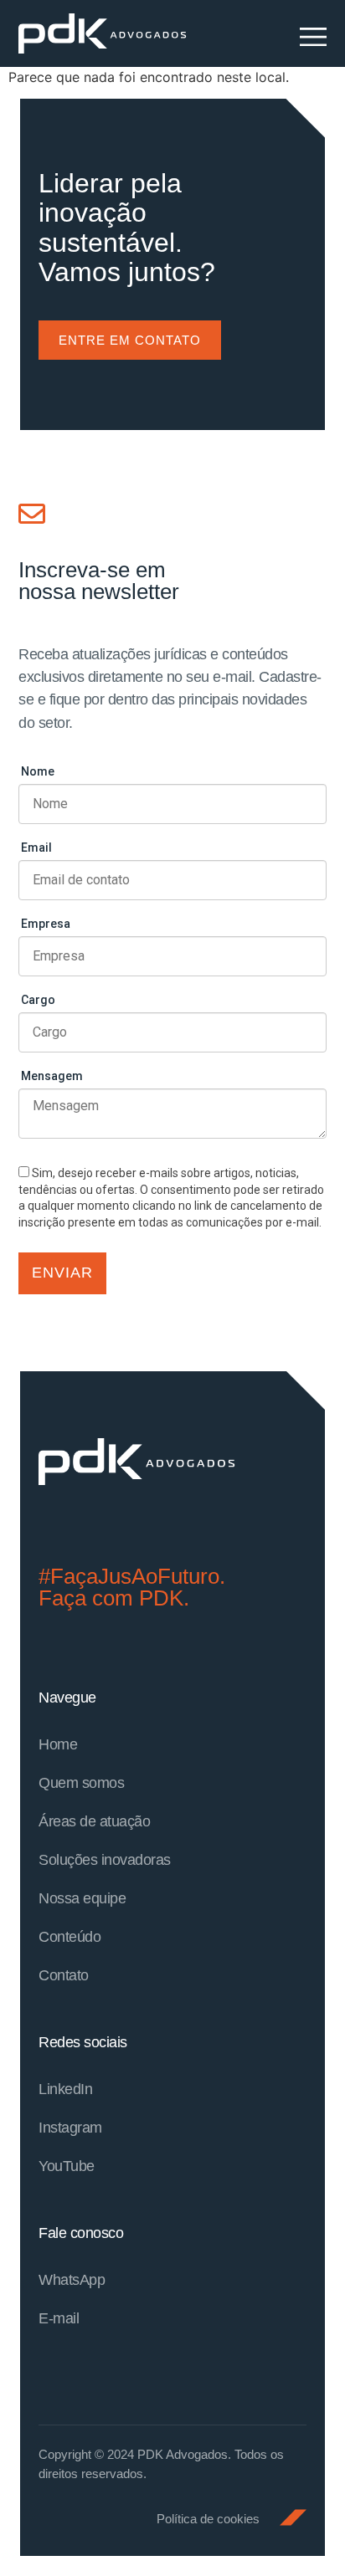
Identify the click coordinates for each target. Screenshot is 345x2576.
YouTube (67, 2166)
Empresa (46, 924)
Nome (38, 771)
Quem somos (81, 1783)
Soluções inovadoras (105, 1860)
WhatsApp (72, 2280)
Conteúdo (70, 1937)
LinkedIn (65, 2089)
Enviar (62, 1273)
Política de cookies (208, 2519)
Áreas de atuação (94, 1821)
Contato (64, 1975)
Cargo (38, 1000)
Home (58, 1744)
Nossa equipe (82, 1898)
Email (36, 848)
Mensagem (52, 1076)
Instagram (70, 2128)
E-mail (59, 2318)
